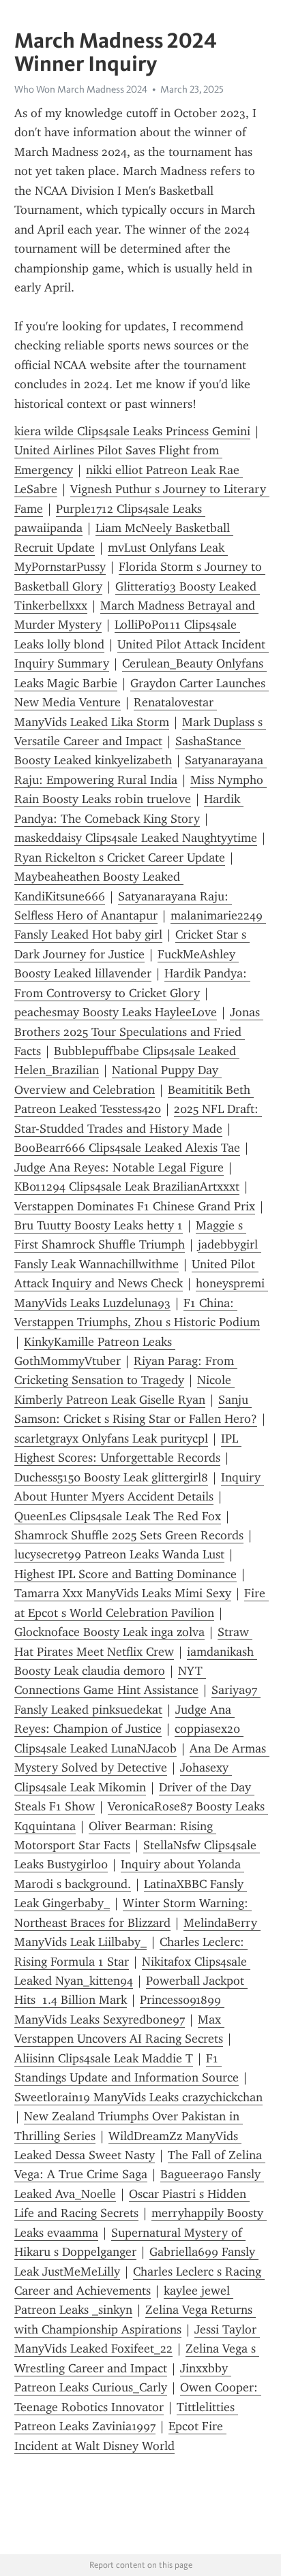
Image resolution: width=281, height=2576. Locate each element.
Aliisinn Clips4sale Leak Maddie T (104, 2058)
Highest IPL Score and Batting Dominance (125, 1574)
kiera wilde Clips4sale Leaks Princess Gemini (132, 431)
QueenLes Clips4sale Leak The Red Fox (118, 1516)
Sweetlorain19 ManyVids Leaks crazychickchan (138, 2097)
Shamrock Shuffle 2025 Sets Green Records (129, 1535)
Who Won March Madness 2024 (81, 89)
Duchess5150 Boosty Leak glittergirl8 (111, 1477)
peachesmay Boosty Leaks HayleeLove (116, 1012)
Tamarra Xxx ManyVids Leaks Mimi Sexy (123, 1593)
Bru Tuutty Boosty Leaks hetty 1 (99, 1225)
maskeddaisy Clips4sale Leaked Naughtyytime (136, 838)
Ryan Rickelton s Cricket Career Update (120, 858)
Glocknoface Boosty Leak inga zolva (109, 1632)
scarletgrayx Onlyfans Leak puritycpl (111, 1439)
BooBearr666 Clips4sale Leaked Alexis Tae (127, 1148)
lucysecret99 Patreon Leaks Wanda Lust (119, 1554)
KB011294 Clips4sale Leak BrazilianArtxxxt (127, 1187)
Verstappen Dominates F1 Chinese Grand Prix (135, 1206)
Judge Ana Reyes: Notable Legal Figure (119, 1167)
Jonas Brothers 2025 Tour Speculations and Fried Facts (139, 1032)
